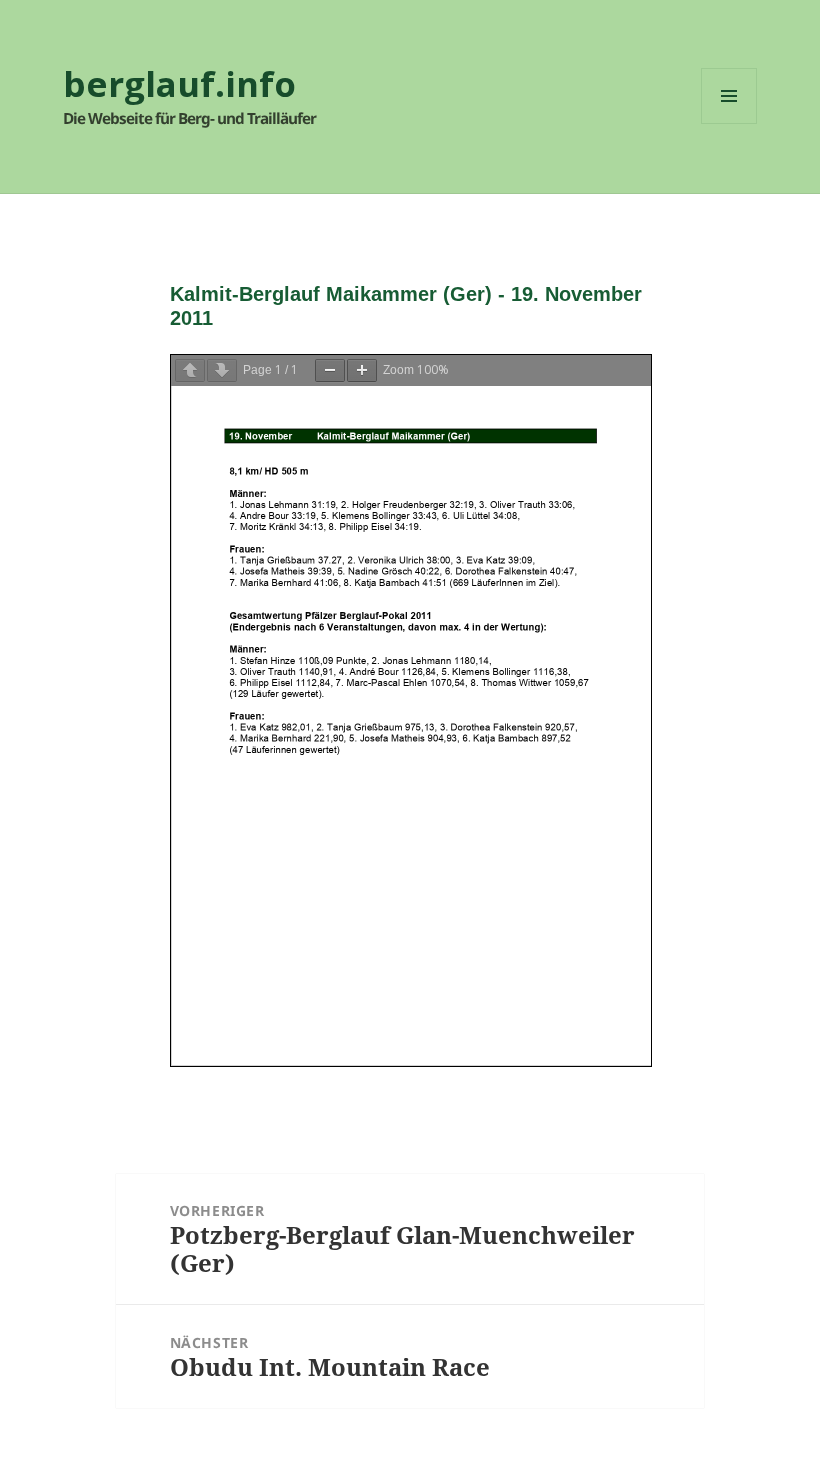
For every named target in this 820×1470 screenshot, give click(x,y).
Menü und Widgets (729, 123)
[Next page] (222, 370)
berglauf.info (179, 83)
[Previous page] (190, 370)
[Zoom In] (362, 370)
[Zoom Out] (330, 370)
